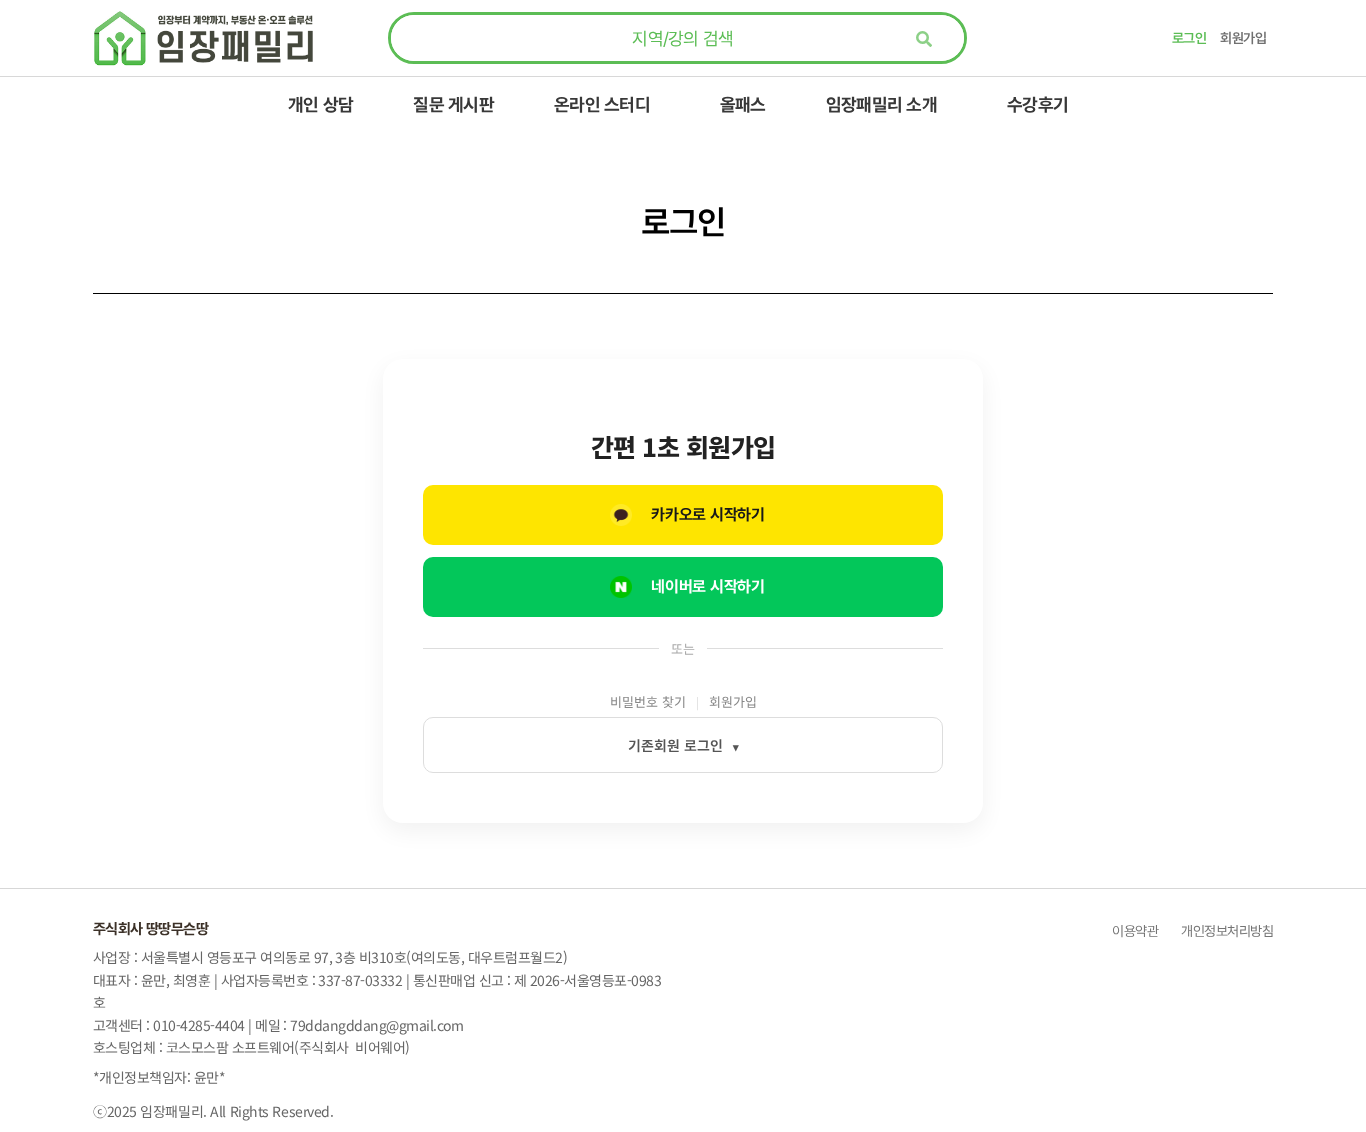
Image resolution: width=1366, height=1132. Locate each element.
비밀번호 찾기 (648, 702)
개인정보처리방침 (1225, 930)
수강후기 (1037, 104)
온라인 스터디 (602, 104)
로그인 (1189, 37)
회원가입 (1243, 37)
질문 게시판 (453, 104)
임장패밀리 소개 (881, 104)
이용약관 (1135, 930)
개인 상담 (320, 104)
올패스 (743, 104)
